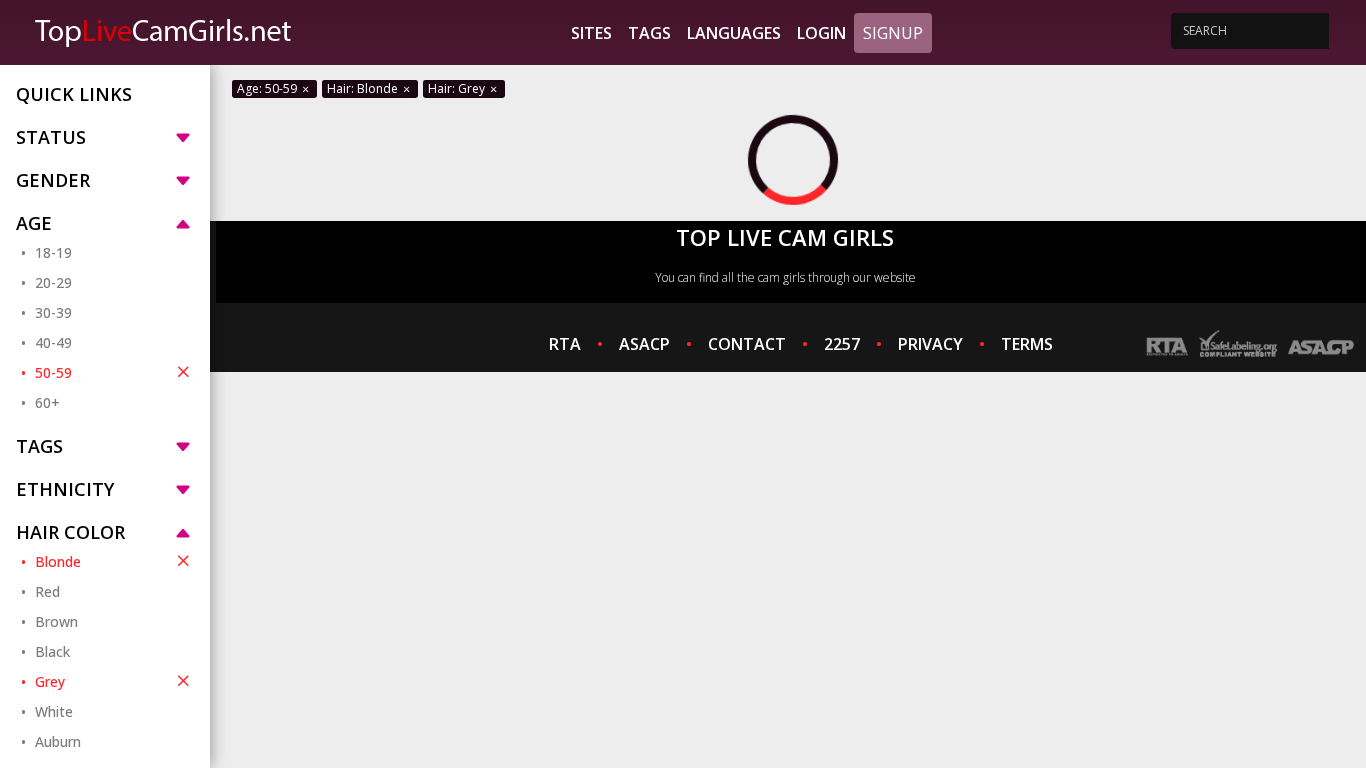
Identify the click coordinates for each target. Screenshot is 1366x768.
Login (821, 33)
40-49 (53, 342)
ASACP (644, 344)
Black (52, 651)
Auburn (58, 741)
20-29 (53, 282)
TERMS (1027, 344)
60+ (47, 402)
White (54, 711)
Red (47, 591)
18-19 (53, 252)
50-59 (53, 372)
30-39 (53, 312)
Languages (734, 33)
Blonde (58, 561)
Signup (893, 33)
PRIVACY (930, 344)
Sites (591, 33)
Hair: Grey (458, 88)
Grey (50, 681)
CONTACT (747, 344)
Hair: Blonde (364, 88)
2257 (842, 344)
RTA (565, 344)
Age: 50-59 (268, 88)
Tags (649, 33)
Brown (56, 621)
